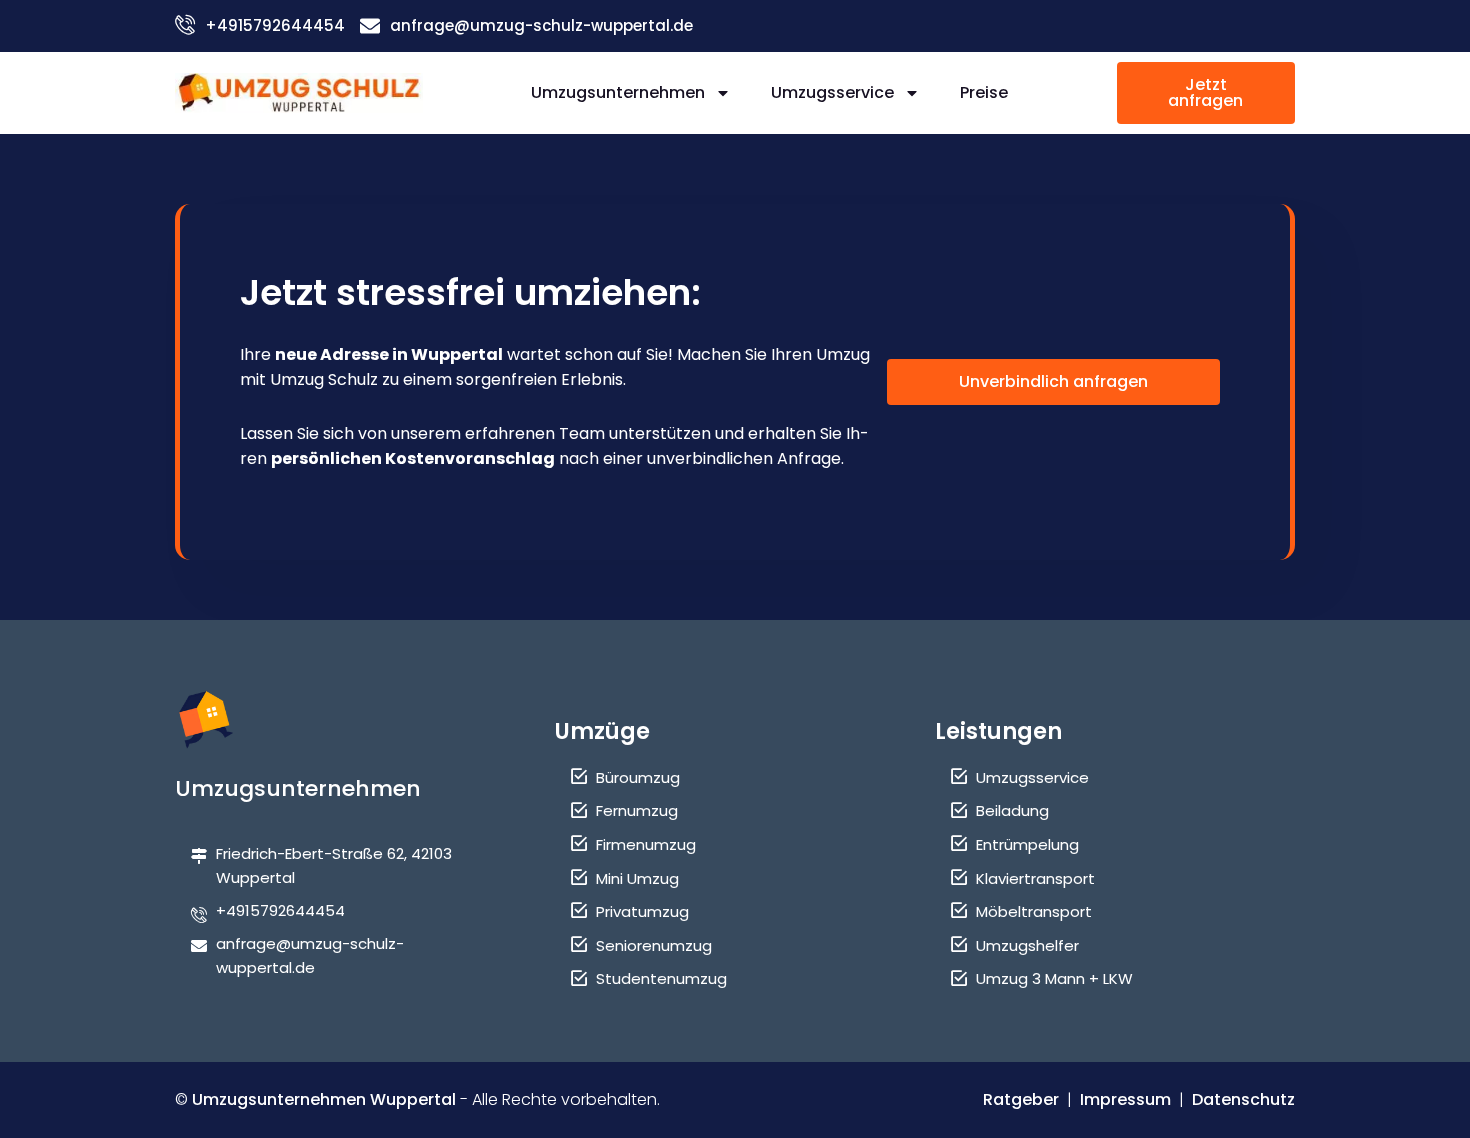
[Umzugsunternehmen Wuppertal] (299, 92)
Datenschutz (1243, 1099)
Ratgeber (1021, 1099)
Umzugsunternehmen (618, 92)
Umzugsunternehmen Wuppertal (324, 1099)
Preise (984, 92)
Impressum (1125, 1099)
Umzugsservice (832, 92)
